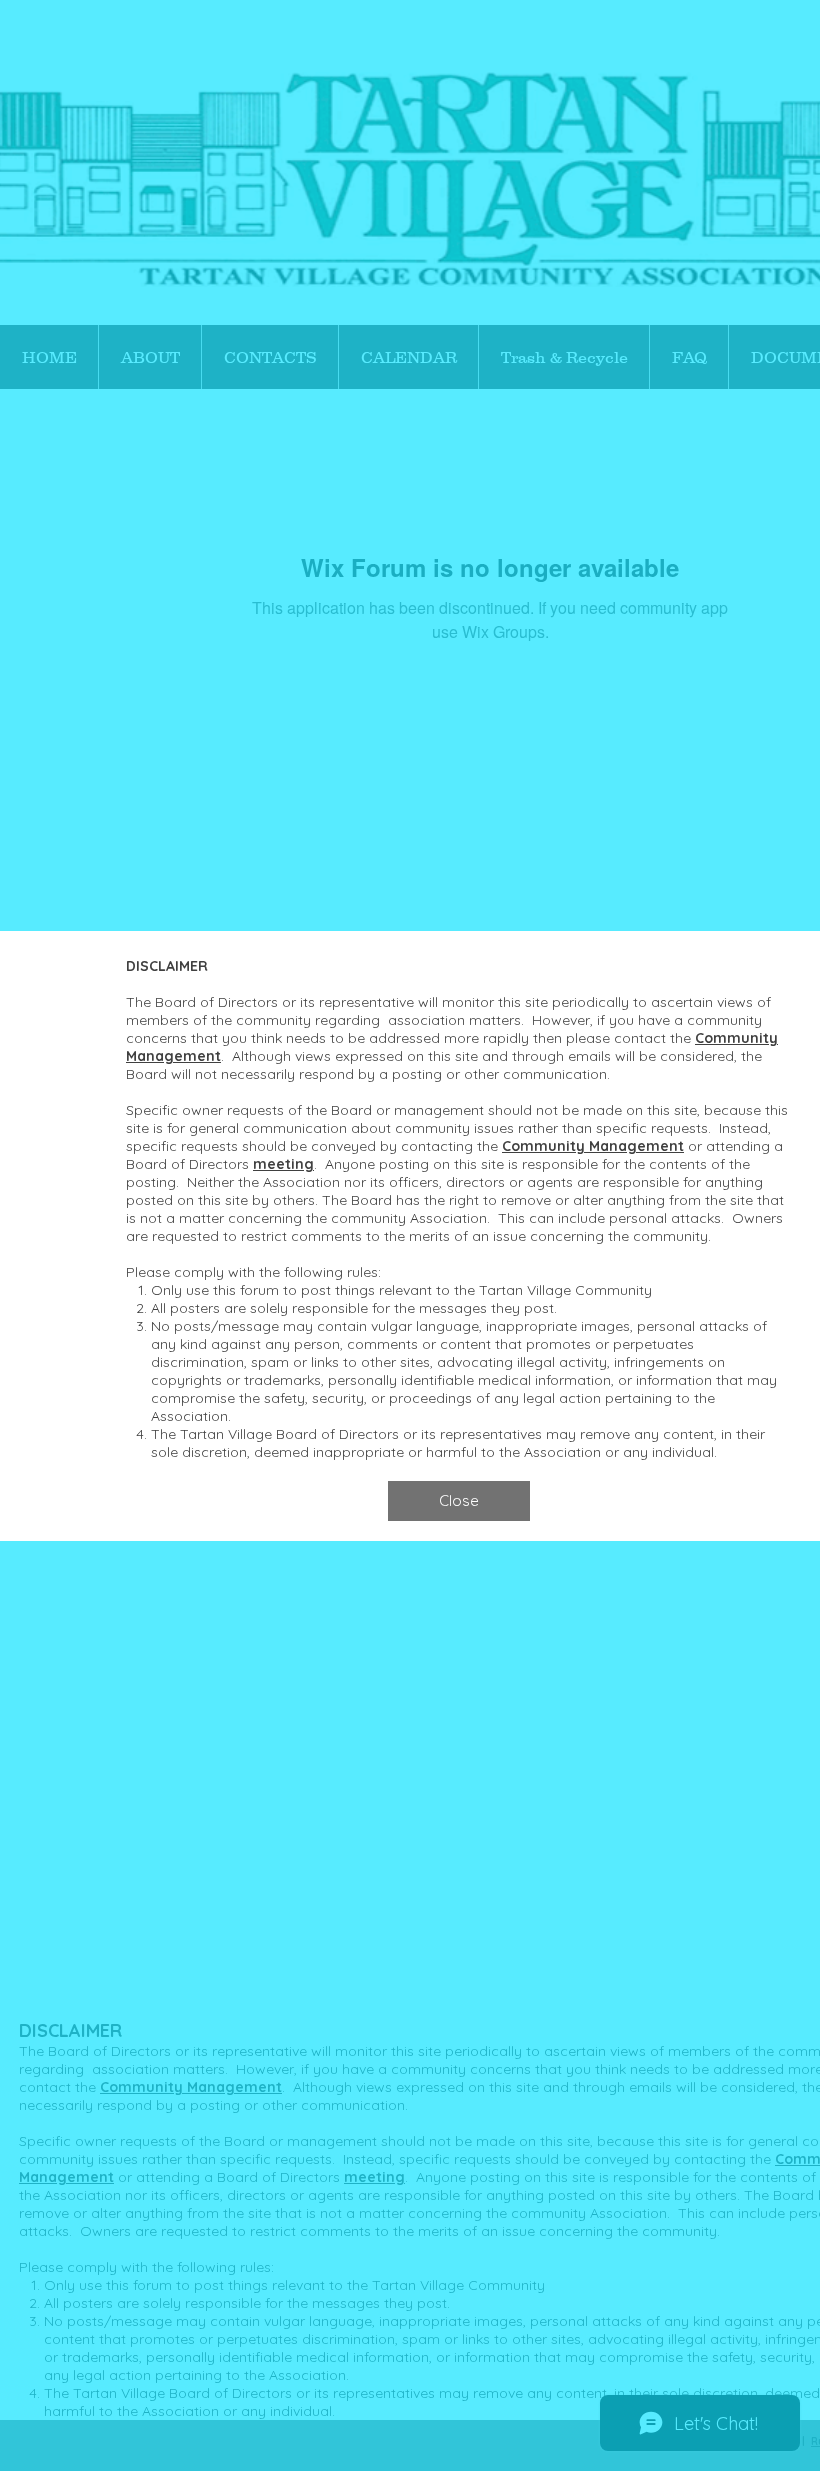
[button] (459, 1501)
